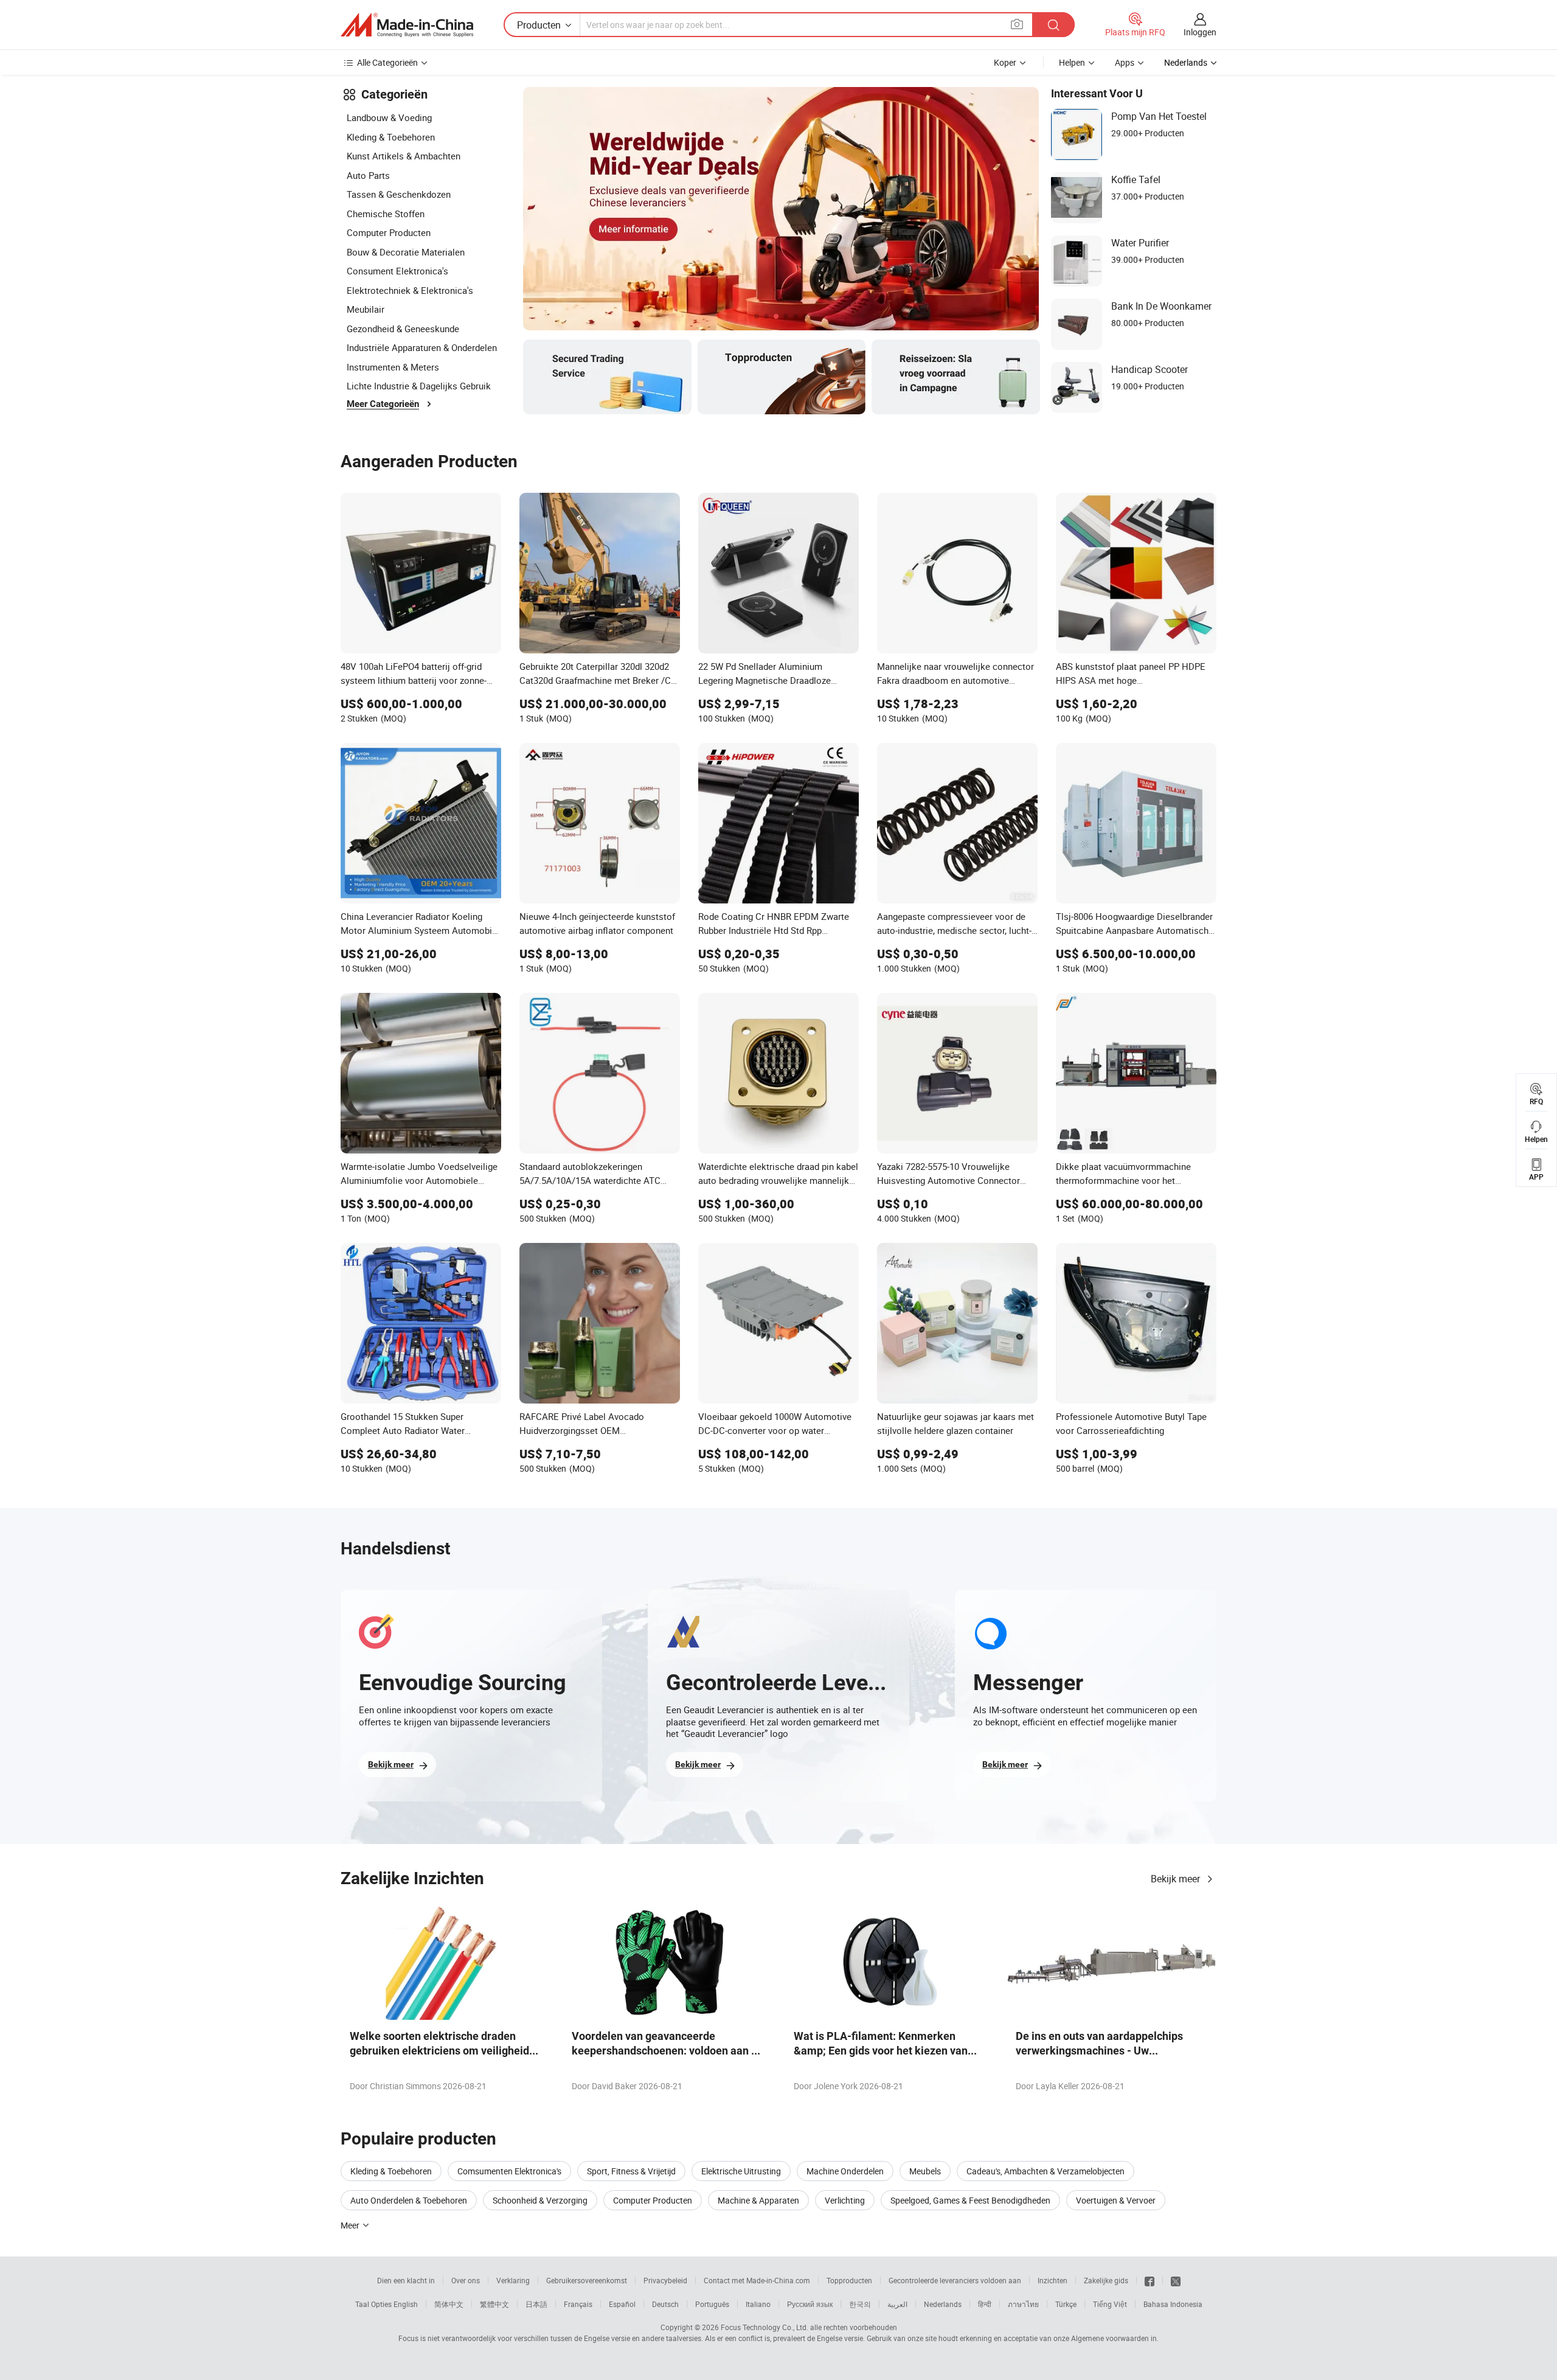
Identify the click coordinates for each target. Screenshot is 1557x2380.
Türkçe (1066, 2304)
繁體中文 (494, 2304)
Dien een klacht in (406, 2280)
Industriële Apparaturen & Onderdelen (422, 347)
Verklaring (513, 2280)
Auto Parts (368, 175)
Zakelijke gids (1106, 2280)
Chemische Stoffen (386, 214)
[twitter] (1176, 2280)
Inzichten (1052, 2280)
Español (622, 2304)
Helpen (1072, 62)
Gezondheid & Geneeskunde (403, 329)
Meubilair (366, 309)
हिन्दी (985, 2304)
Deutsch (665, 2304)
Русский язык (810, 2304)
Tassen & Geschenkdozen (399, 194)
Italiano (758, 2304)
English (406, 2304)
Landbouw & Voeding (389, 117)
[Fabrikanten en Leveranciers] (407, 25)
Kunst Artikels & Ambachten (404, 156)
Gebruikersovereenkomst (587, 2280)
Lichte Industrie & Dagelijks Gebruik (419, 386)
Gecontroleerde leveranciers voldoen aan (955, 2280)
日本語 (536, 2304)
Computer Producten (389, 232)
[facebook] (1150, 2280)
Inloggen (1200, 32)
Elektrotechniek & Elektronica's (410, 290)
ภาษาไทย (1023, 2304)
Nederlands (943, 2304)
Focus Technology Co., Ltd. (765, 2327)
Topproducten (849, 2280)
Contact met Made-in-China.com (757, 2280)
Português (712, 2304)
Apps (1125, 62)
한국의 (860, 2304)
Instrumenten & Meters (393, 367)
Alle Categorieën (387, 62)
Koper (1005, 62)
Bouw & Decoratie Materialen (406, 252)
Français (578, 2304)
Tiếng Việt (1110, 2304)
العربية (897, 2304)
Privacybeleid (665, 2280)
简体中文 (449, 2304)
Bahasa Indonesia (1173, 2304)
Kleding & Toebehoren (391, 137)
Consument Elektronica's (397, 271)
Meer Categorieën (383, 404)
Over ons (466, 2280)
